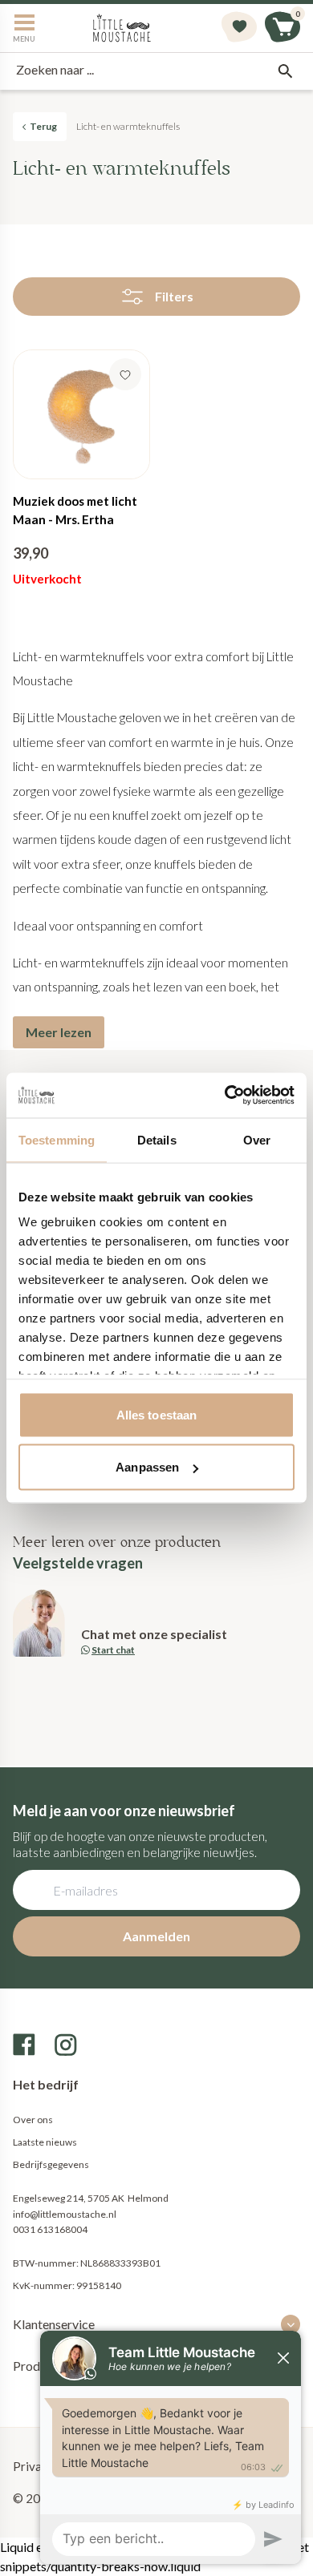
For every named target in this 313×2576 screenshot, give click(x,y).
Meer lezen (59, 1032)
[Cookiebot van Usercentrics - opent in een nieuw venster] (225, 1096)
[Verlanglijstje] (239, 28)
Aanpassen (147, 1467)
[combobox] (156, 71)
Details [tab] (157, 1139)
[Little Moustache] (122, 28)
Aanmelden (156, 1936)
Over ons (33, 2120)
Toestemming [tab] (57, 1139)
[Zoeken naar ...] (285, 71)
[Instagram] (66, 2045)
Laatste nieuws (45, 2142)
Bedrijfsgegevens (51, 2164)
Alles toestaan (156, 1414)
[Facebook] (24, 2045)
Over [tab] (257, 1139)
